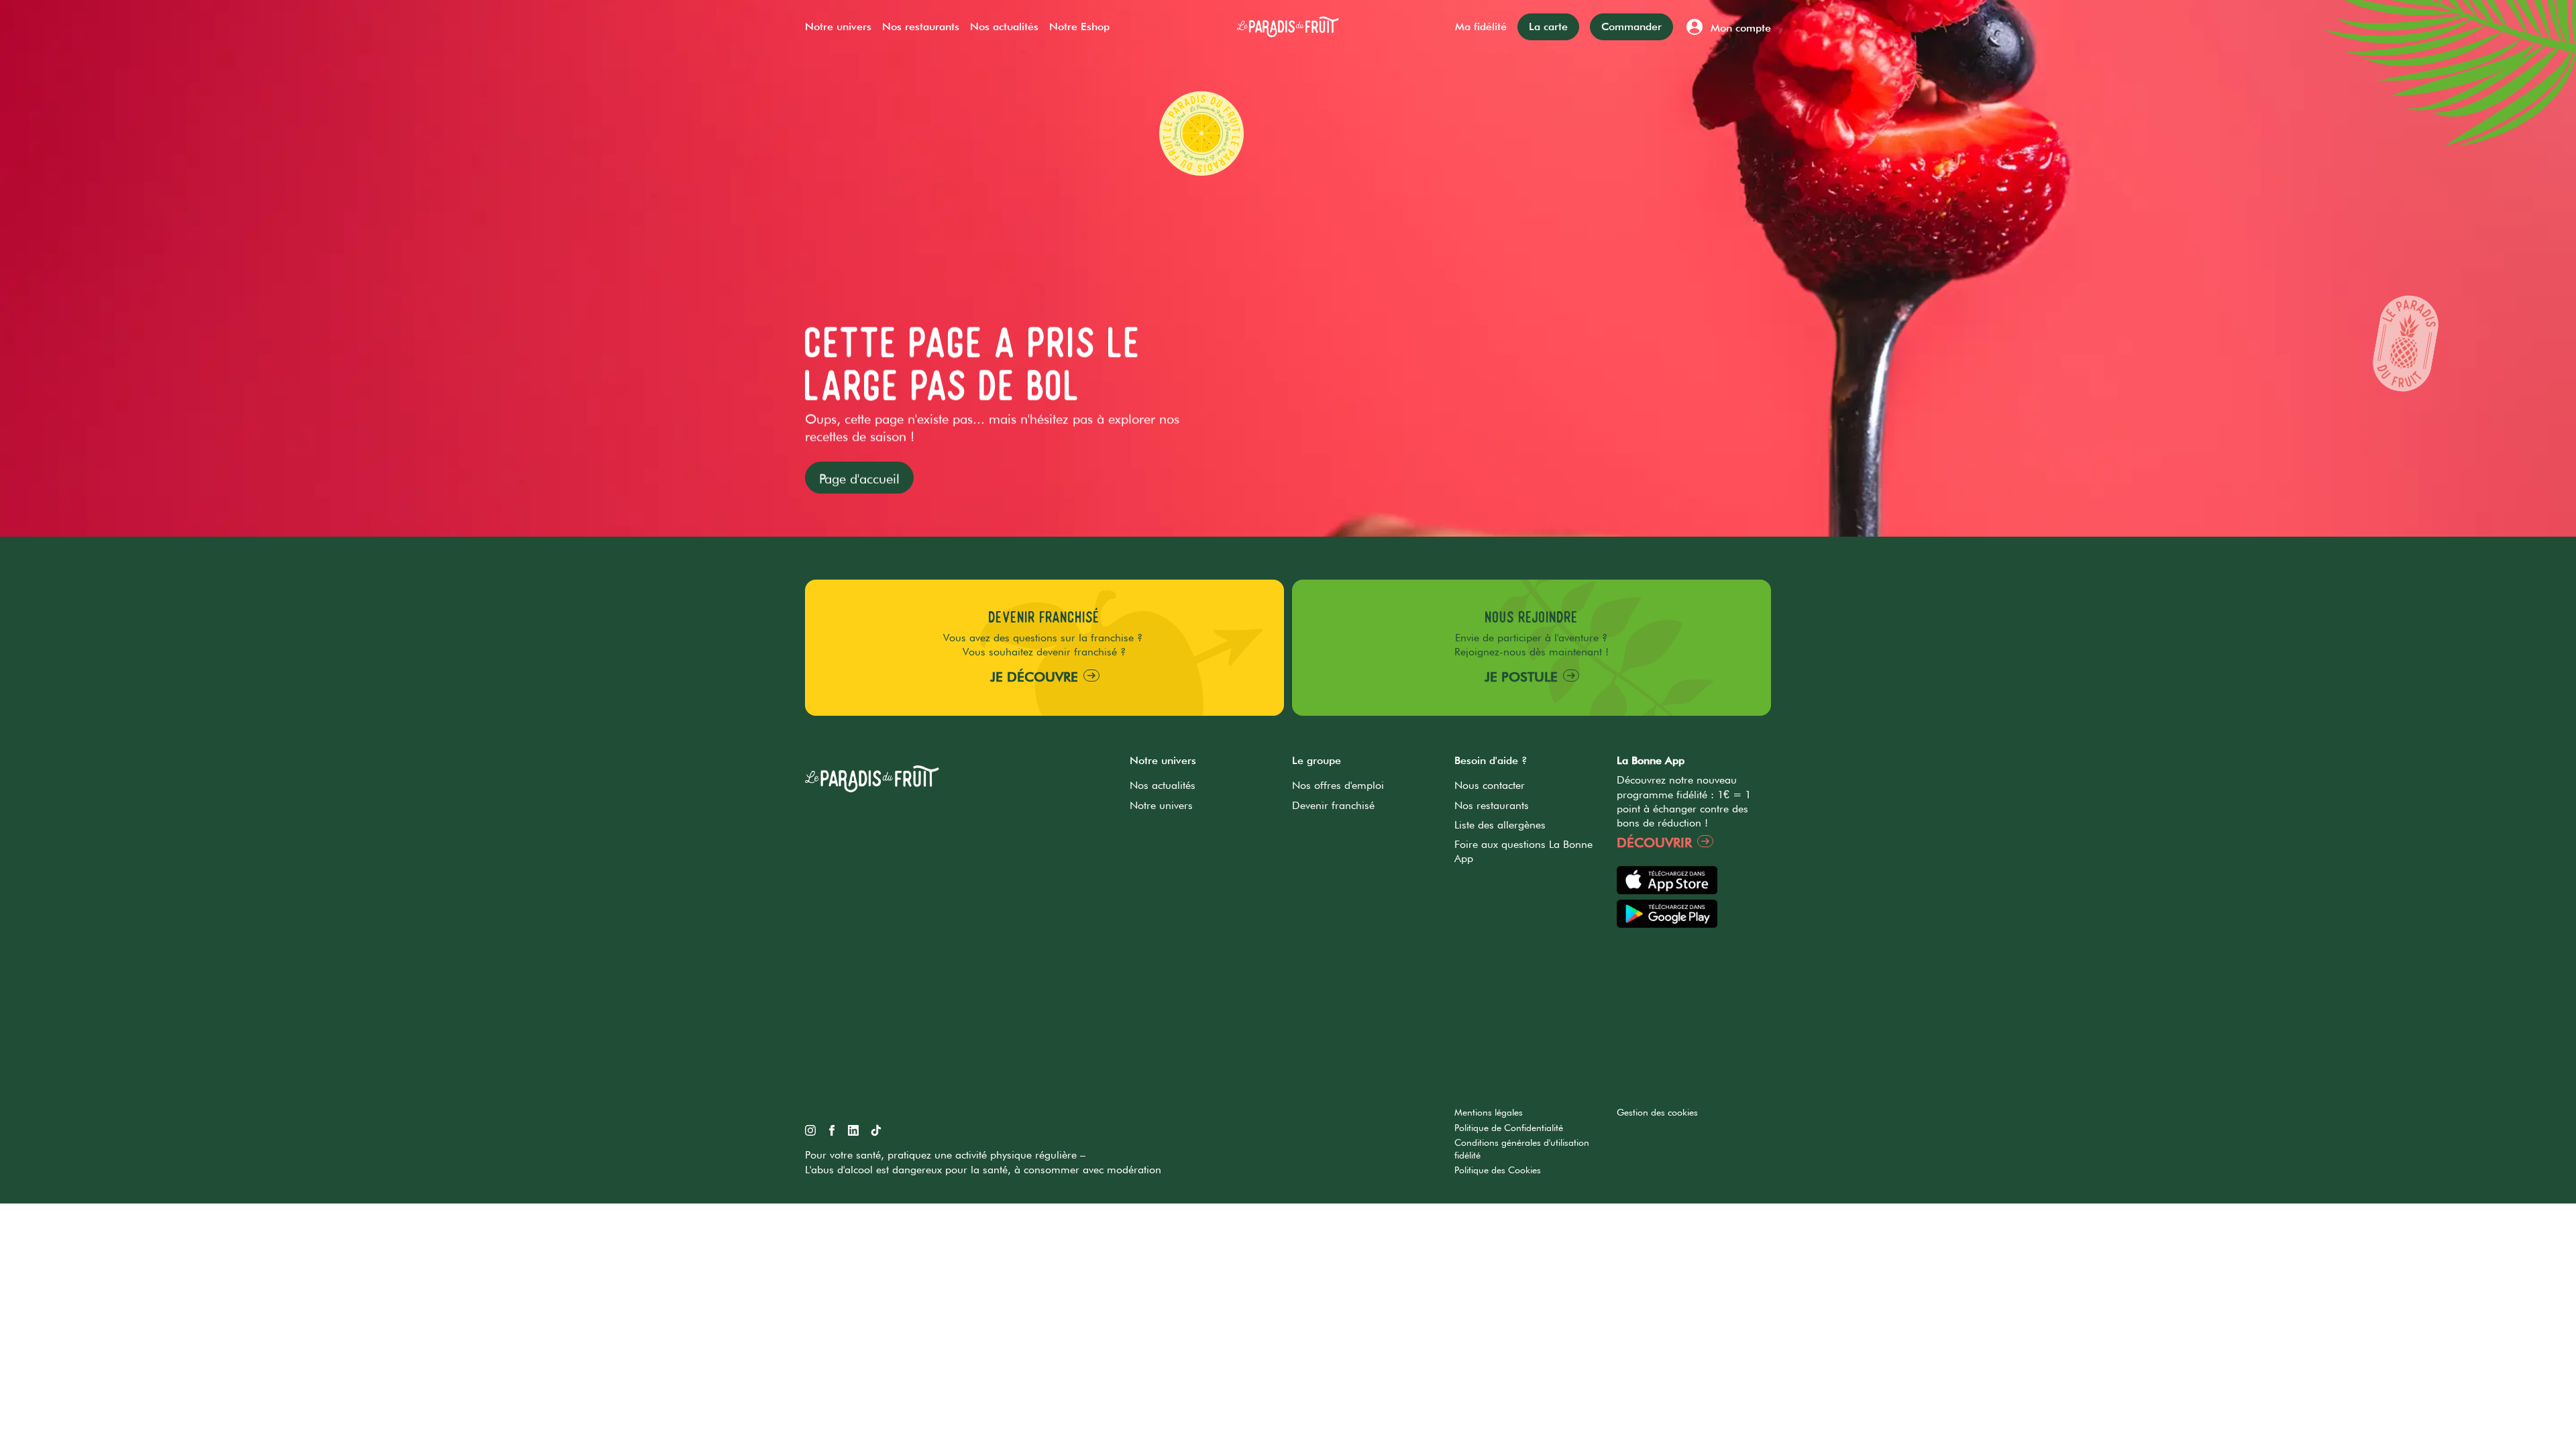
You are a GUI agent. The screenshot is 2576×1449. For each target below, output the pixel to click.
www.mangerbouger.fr (1139, 1155)
